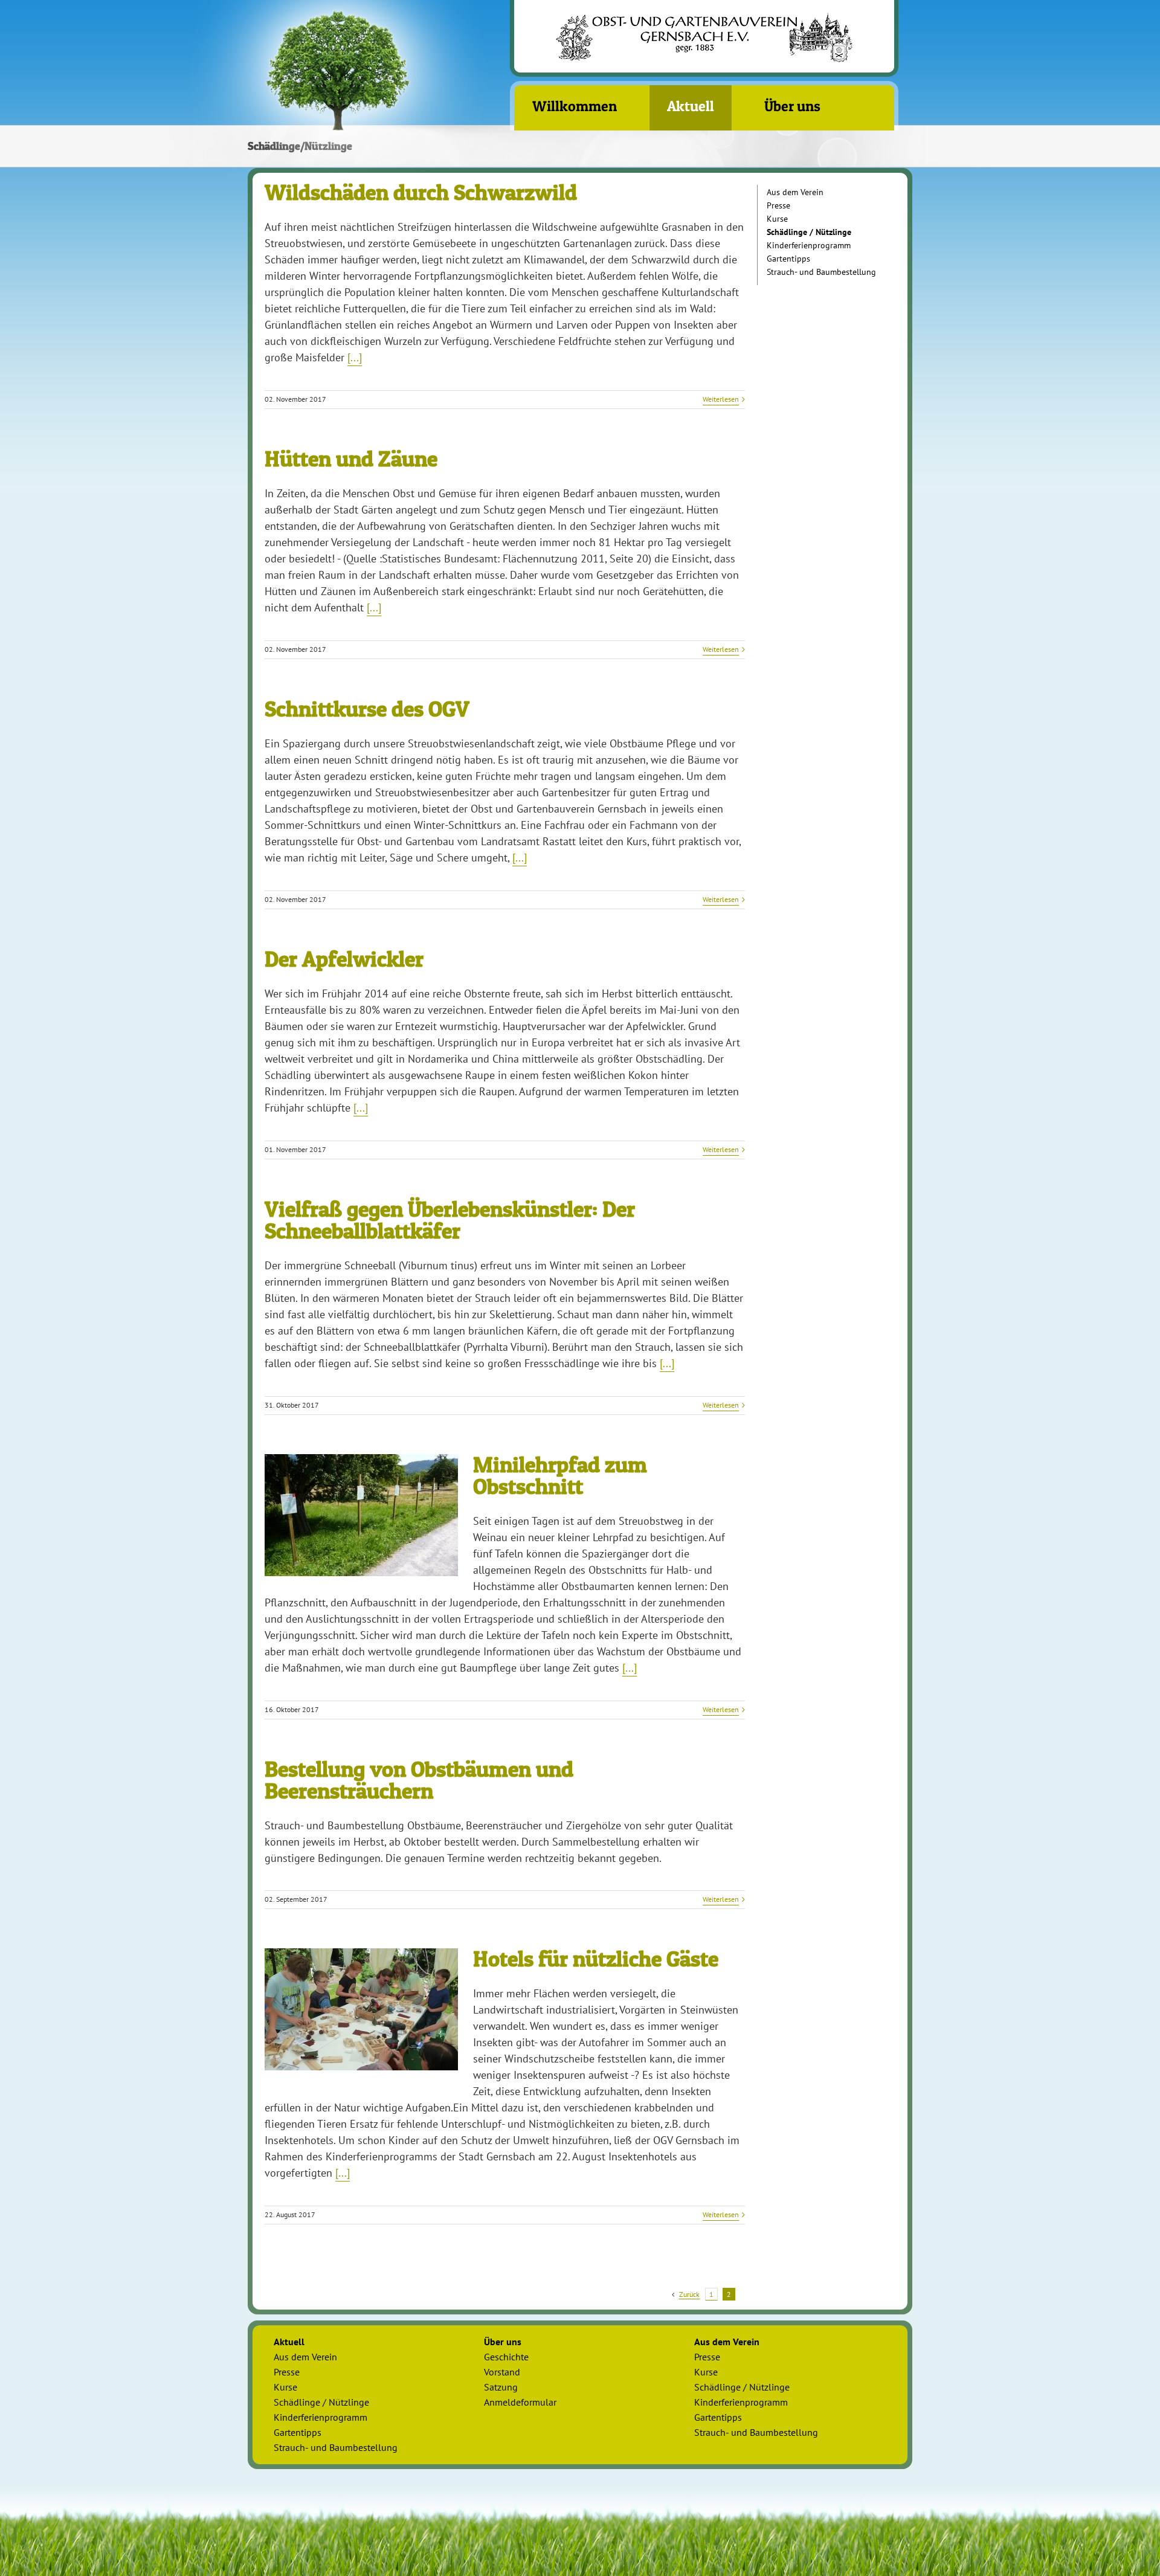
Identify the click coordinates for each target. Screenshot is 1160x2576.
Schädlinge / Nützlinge (809, 232)
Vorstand (502, 2372)
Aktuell (289, 2342)
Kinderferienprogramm (809, 245)
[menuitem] (582, 108)
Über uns (503, 2342)
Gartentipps (788, 259)
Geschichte (506, 2357)
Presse (778, 205)
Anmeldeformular (520, 2402)
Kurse (777, 219)
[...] (355, 357)
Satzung (501, 2387)
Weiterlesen (721, 399)
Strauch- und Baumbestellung (821, 272)
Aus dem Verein (795, 192)
